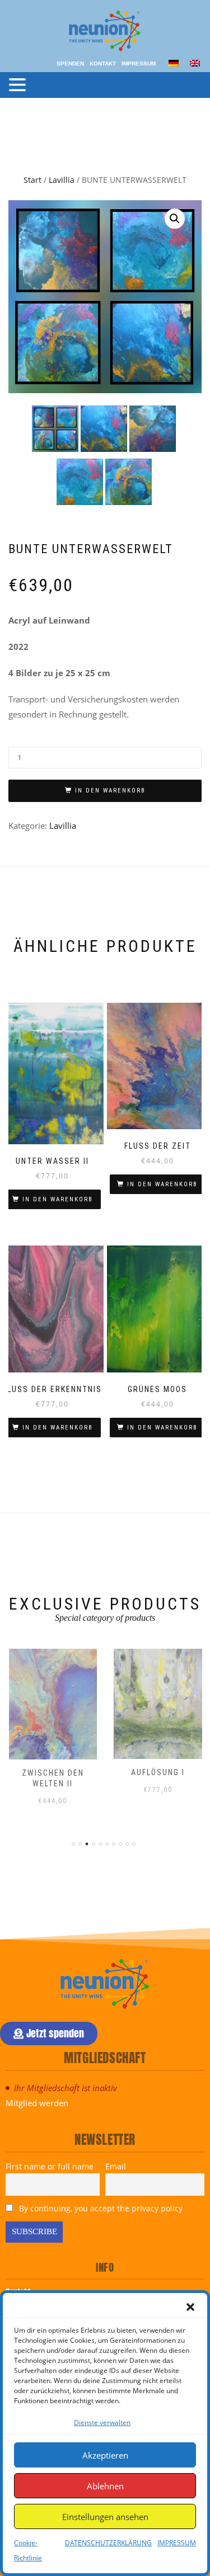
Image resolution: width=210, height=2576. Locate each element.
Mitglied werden (37, 2103)
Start (32, 180)
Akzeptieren (105, 2455)
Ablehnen (105, 2486)
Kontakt (103, 63)
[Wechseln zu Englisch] (195, 62)
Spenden (70, 63)
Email (116, 2166)
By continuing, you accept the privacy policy (100, 2208)
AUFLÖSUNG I (158, 1772)
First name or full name (50, 2166)
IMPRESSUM (177, 2543)
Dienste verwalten (102, 2422)
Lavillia (62, 180)
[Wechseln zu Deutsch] (174, 62)
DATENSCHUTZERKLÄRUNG (108, 2543)
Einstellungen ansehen (105, 2517)
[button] (190, 2307)
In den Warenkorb (110, 791)
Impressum (139, 63)
